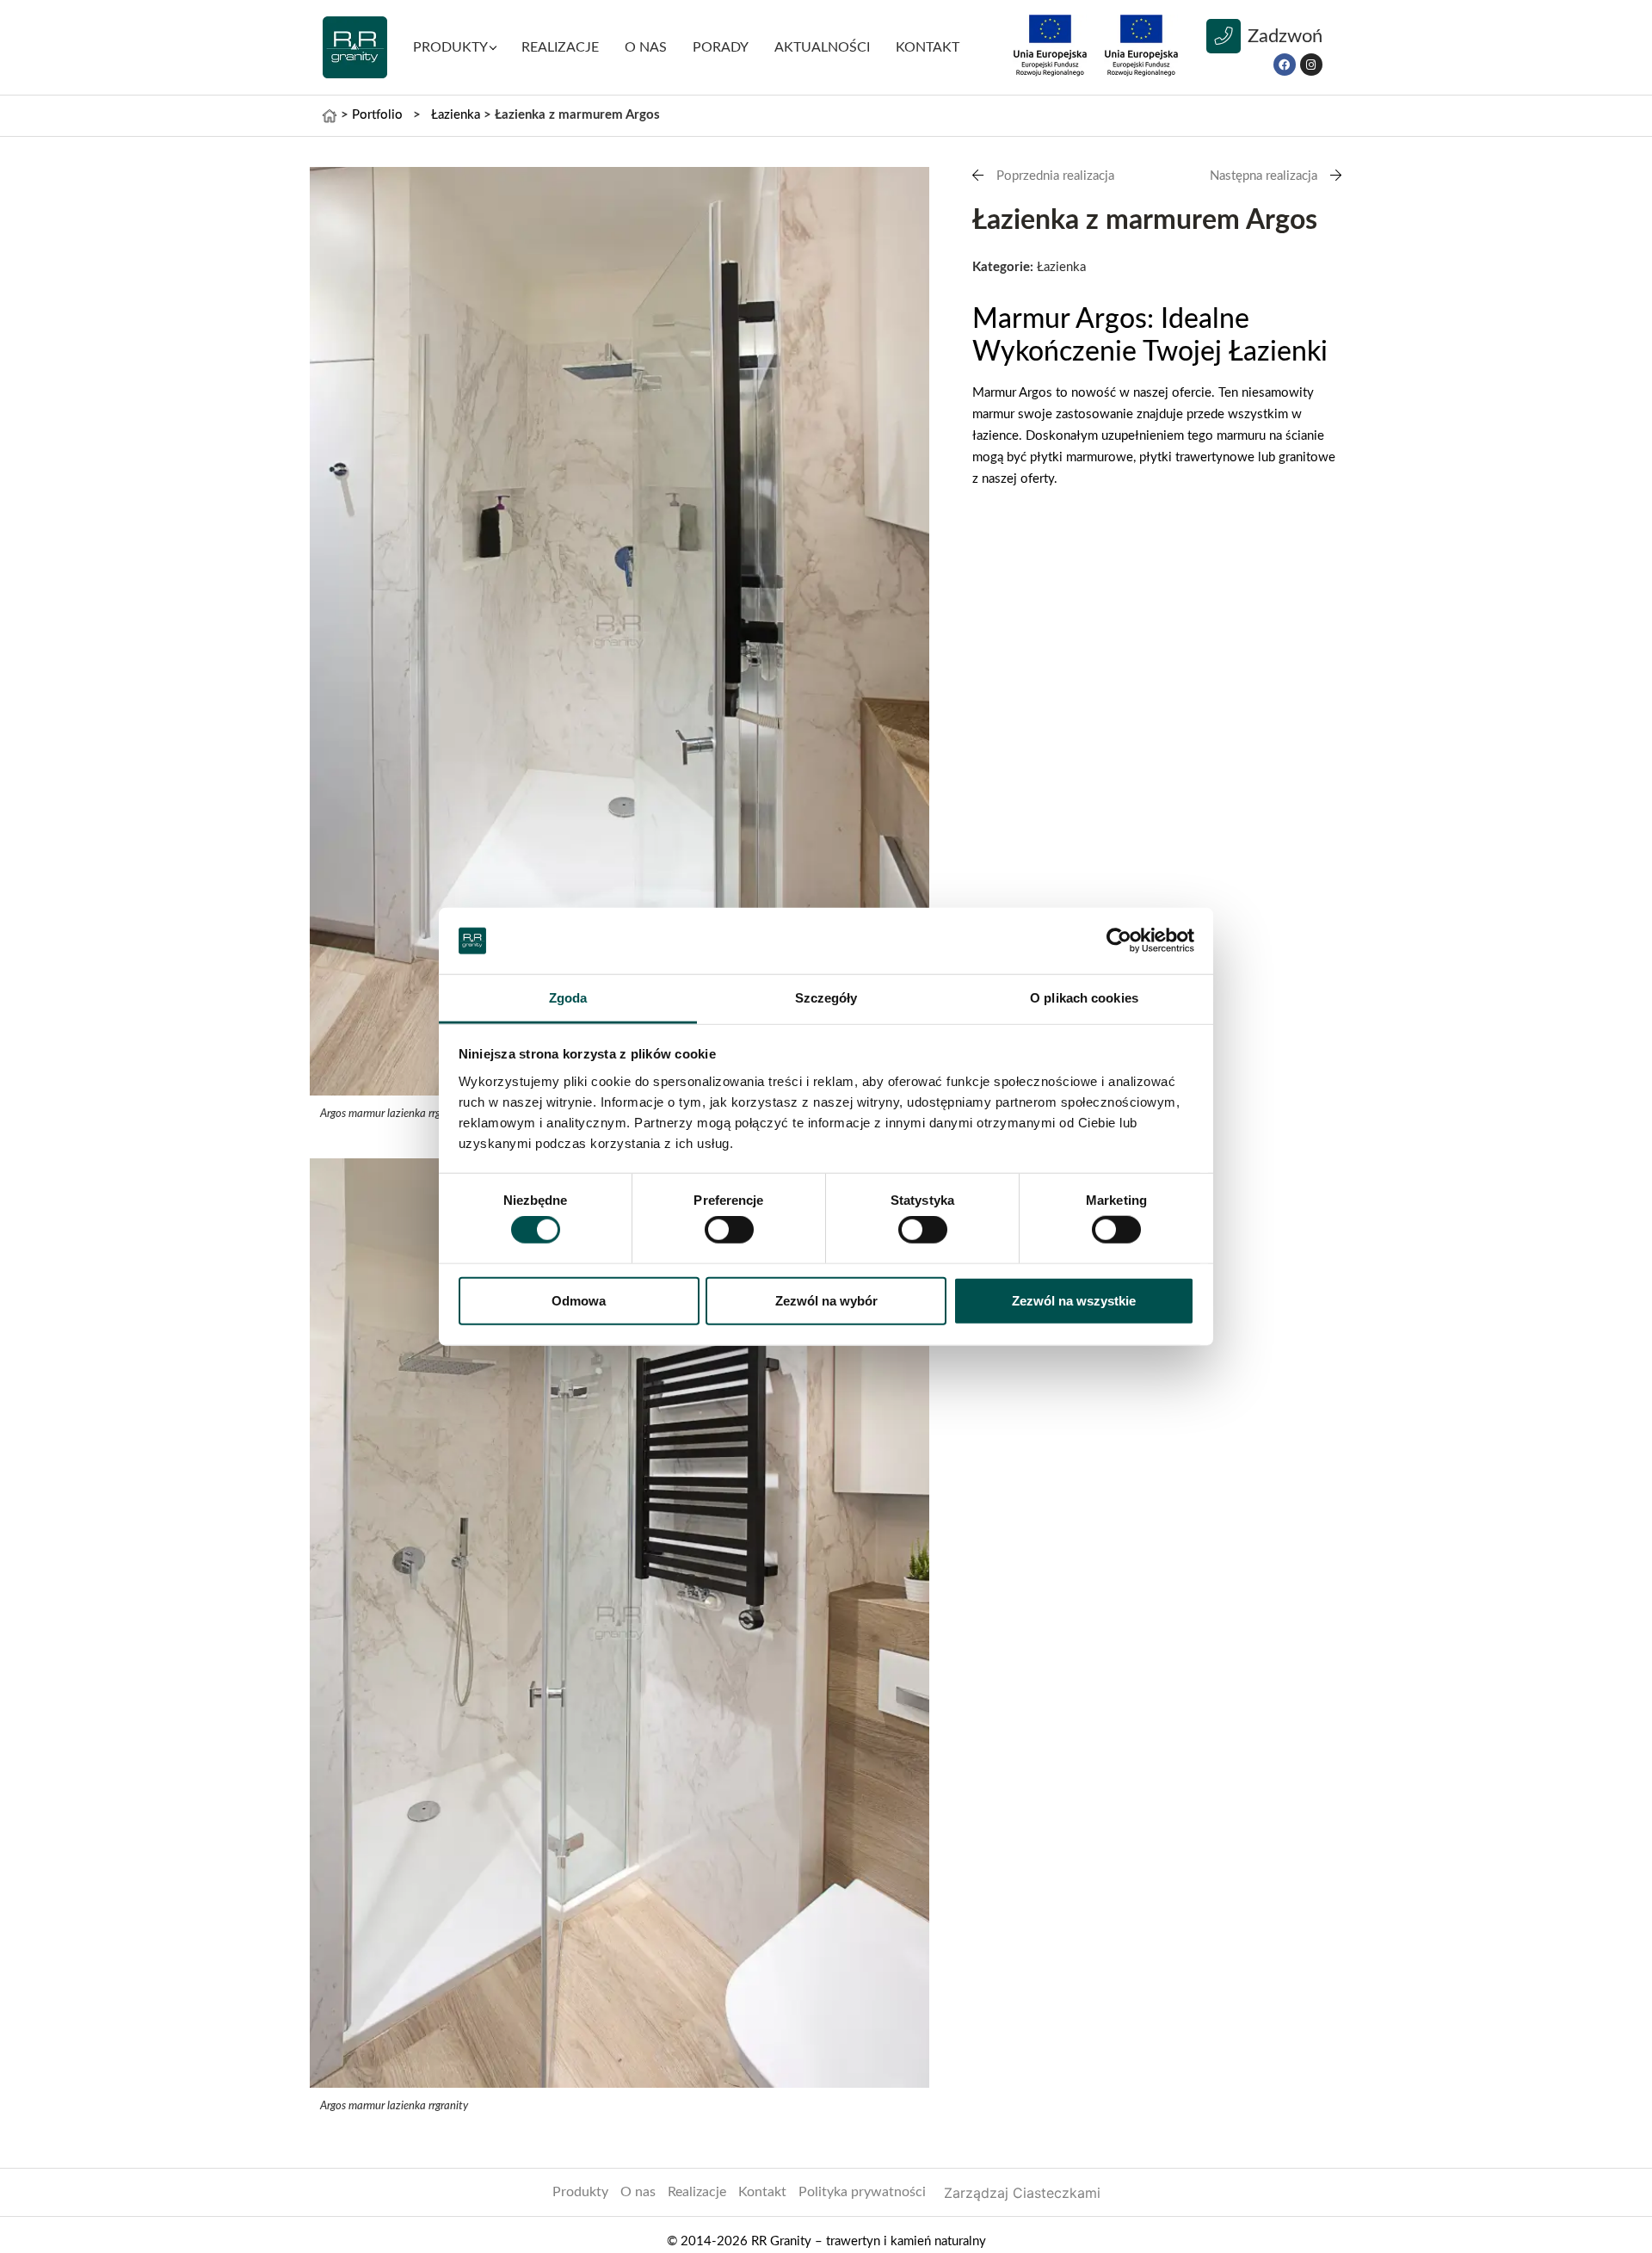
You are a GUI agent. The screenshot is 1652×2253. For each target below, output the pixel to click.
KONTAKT (928, 47)
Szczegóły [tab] (826, 998)
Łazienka (456, 115)
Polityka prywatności (862, 2192)
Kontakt (762, 2192)
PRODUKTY (450, 47)
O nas (646, 47)
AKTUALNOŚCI (822, 47)
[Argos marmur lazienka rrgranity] (619, 1623)
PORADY (721, 47)
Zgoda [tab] (568, 998)
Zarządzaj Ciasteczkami (1022, 2193)
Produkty (580, 2192)
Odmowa (579, 1300)
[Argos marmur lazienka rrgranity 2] (619, 631)
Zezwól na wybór (826, 1300)
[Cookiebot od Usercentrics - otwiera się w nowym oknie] (1119, 941)
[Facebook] (1285, 65)
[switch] (729, 1230)
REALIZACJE (560, 47)
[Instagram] (1311, 65)
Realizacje (697, 2192)
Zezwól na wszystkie (1074, 1300)
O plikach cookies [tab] (1084, 998)
